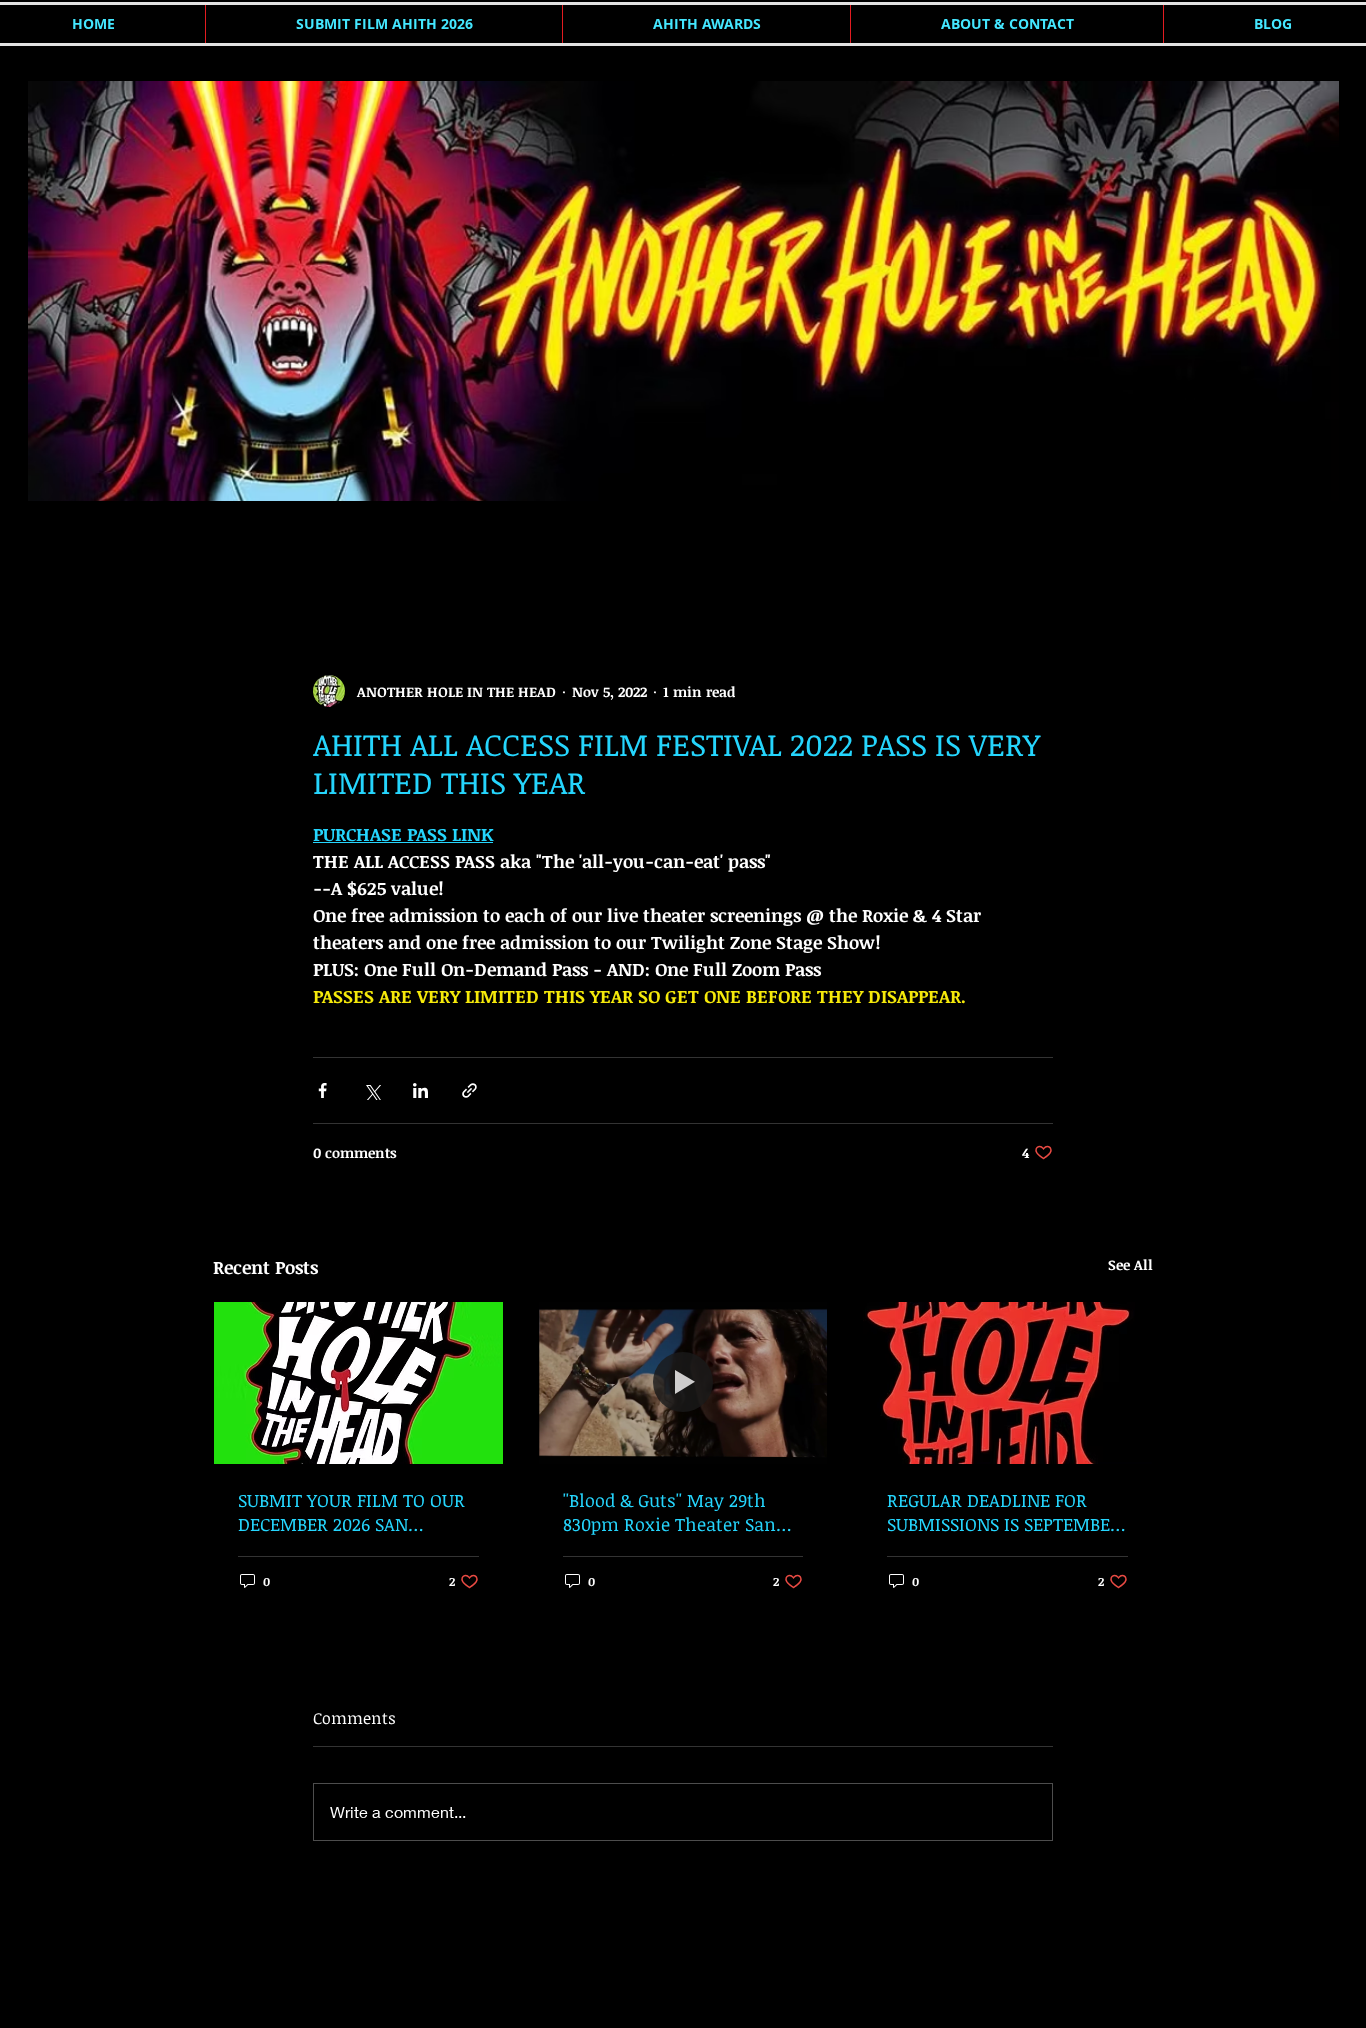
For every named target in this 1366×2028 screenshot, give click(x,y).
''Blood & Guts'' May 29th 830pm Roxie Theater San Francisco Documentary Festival (669, 1512)
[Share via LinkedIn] (420, 1090)
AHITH (234, 553)
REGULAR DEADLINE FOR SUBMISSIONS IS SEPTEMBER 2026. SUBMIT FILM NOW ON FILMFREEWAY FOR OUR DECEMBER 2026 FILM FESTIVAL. (1004, 1512)
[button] (1127, 554)
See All (1130, 1264)
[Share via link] (469, 1090)
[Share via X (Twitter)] (371, 1090)
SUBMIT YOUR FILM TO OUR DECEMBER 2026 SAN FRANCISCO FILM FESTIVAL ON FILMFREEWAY (351, 1512)
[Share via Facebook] (322, 1090)
